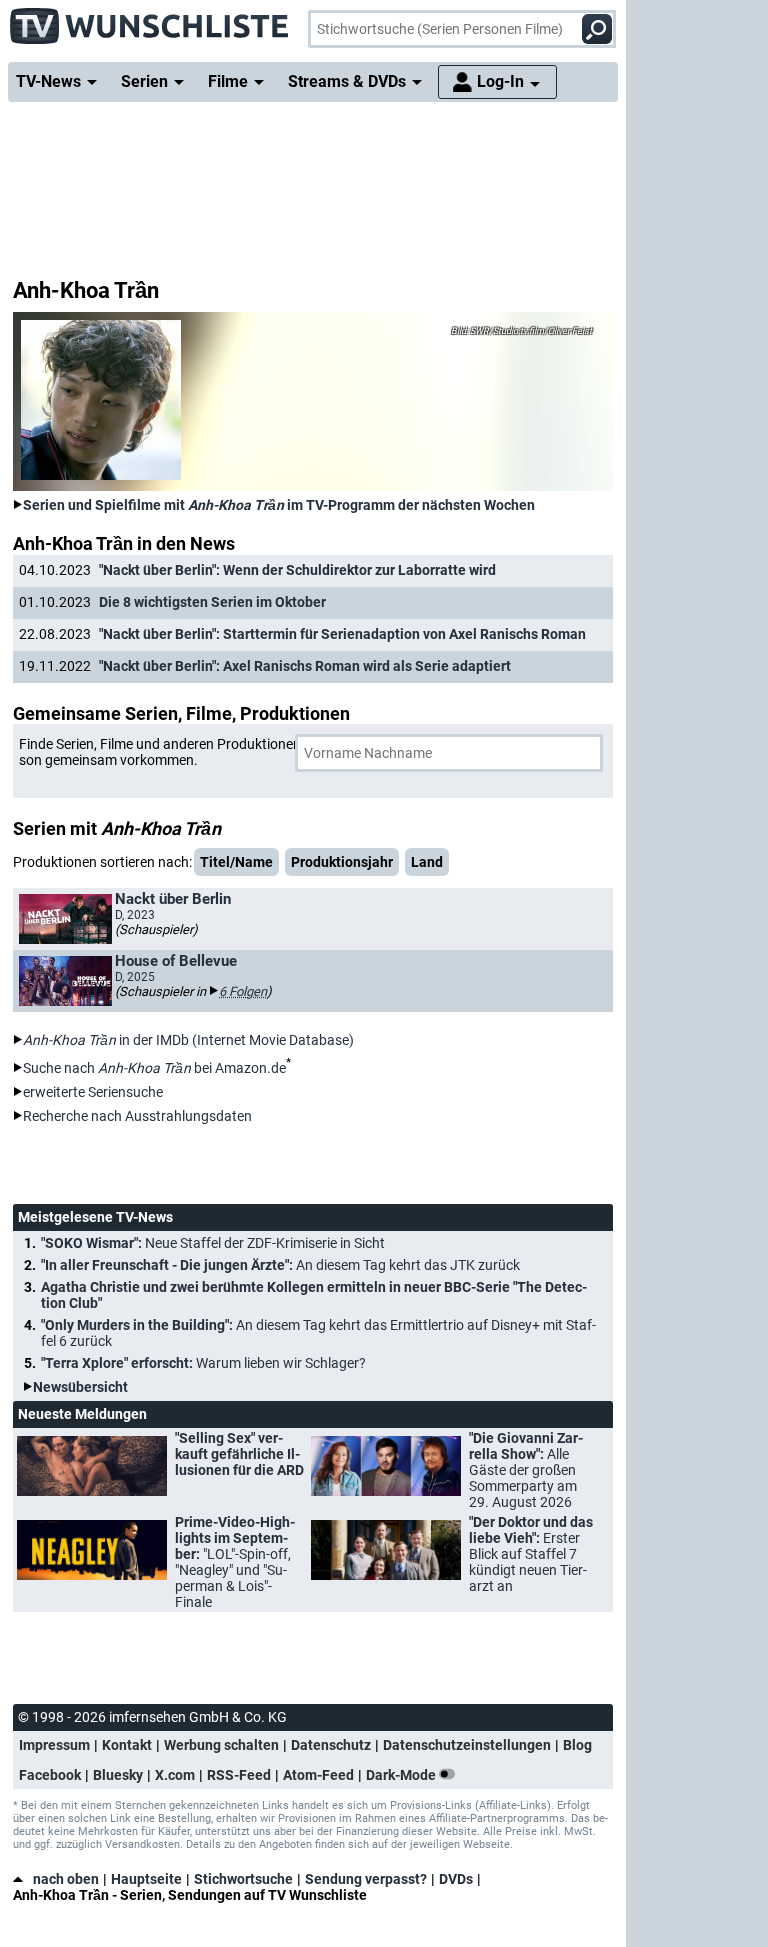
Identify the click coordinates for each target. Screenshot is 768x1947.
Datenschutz (331, 1745)
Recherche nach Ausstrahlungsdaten (137, 1116)
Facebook (50, 1775)
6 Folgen (243, 991)
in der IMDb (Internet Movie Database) (188, 1040)
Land (427, 862)
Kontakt (127, 1745)
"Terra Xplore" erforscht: (203, 1363)
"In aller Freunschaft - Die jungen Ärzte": (280, 1265)
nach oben (66, 1879)
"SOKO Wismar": (213, 1243)
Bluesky (118, 1775)
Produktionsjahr (342, 862)
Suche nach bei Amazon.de (154, 1068)
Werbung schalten (221, 1745)
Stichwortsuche (243, 1879)
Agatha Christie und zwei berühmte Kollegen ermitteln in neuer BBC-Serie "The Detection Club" (314, 1295)
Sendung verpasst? (366, 1879)
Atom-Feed (318, 1775)
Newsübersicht (80, 1387)
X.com (175, 1775)
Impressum (54, 1745)
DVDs (456, 1879)
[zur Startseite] (150, 20)
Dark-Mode (402, 1775)
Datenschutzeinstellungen (467, 1745)
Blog (577, 1745)
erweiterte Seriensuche (93, 1092)
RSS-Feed (239, 1775)
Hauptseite (146, 1879)
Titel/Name (236, 862)
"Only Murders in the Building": (318, 1333)
